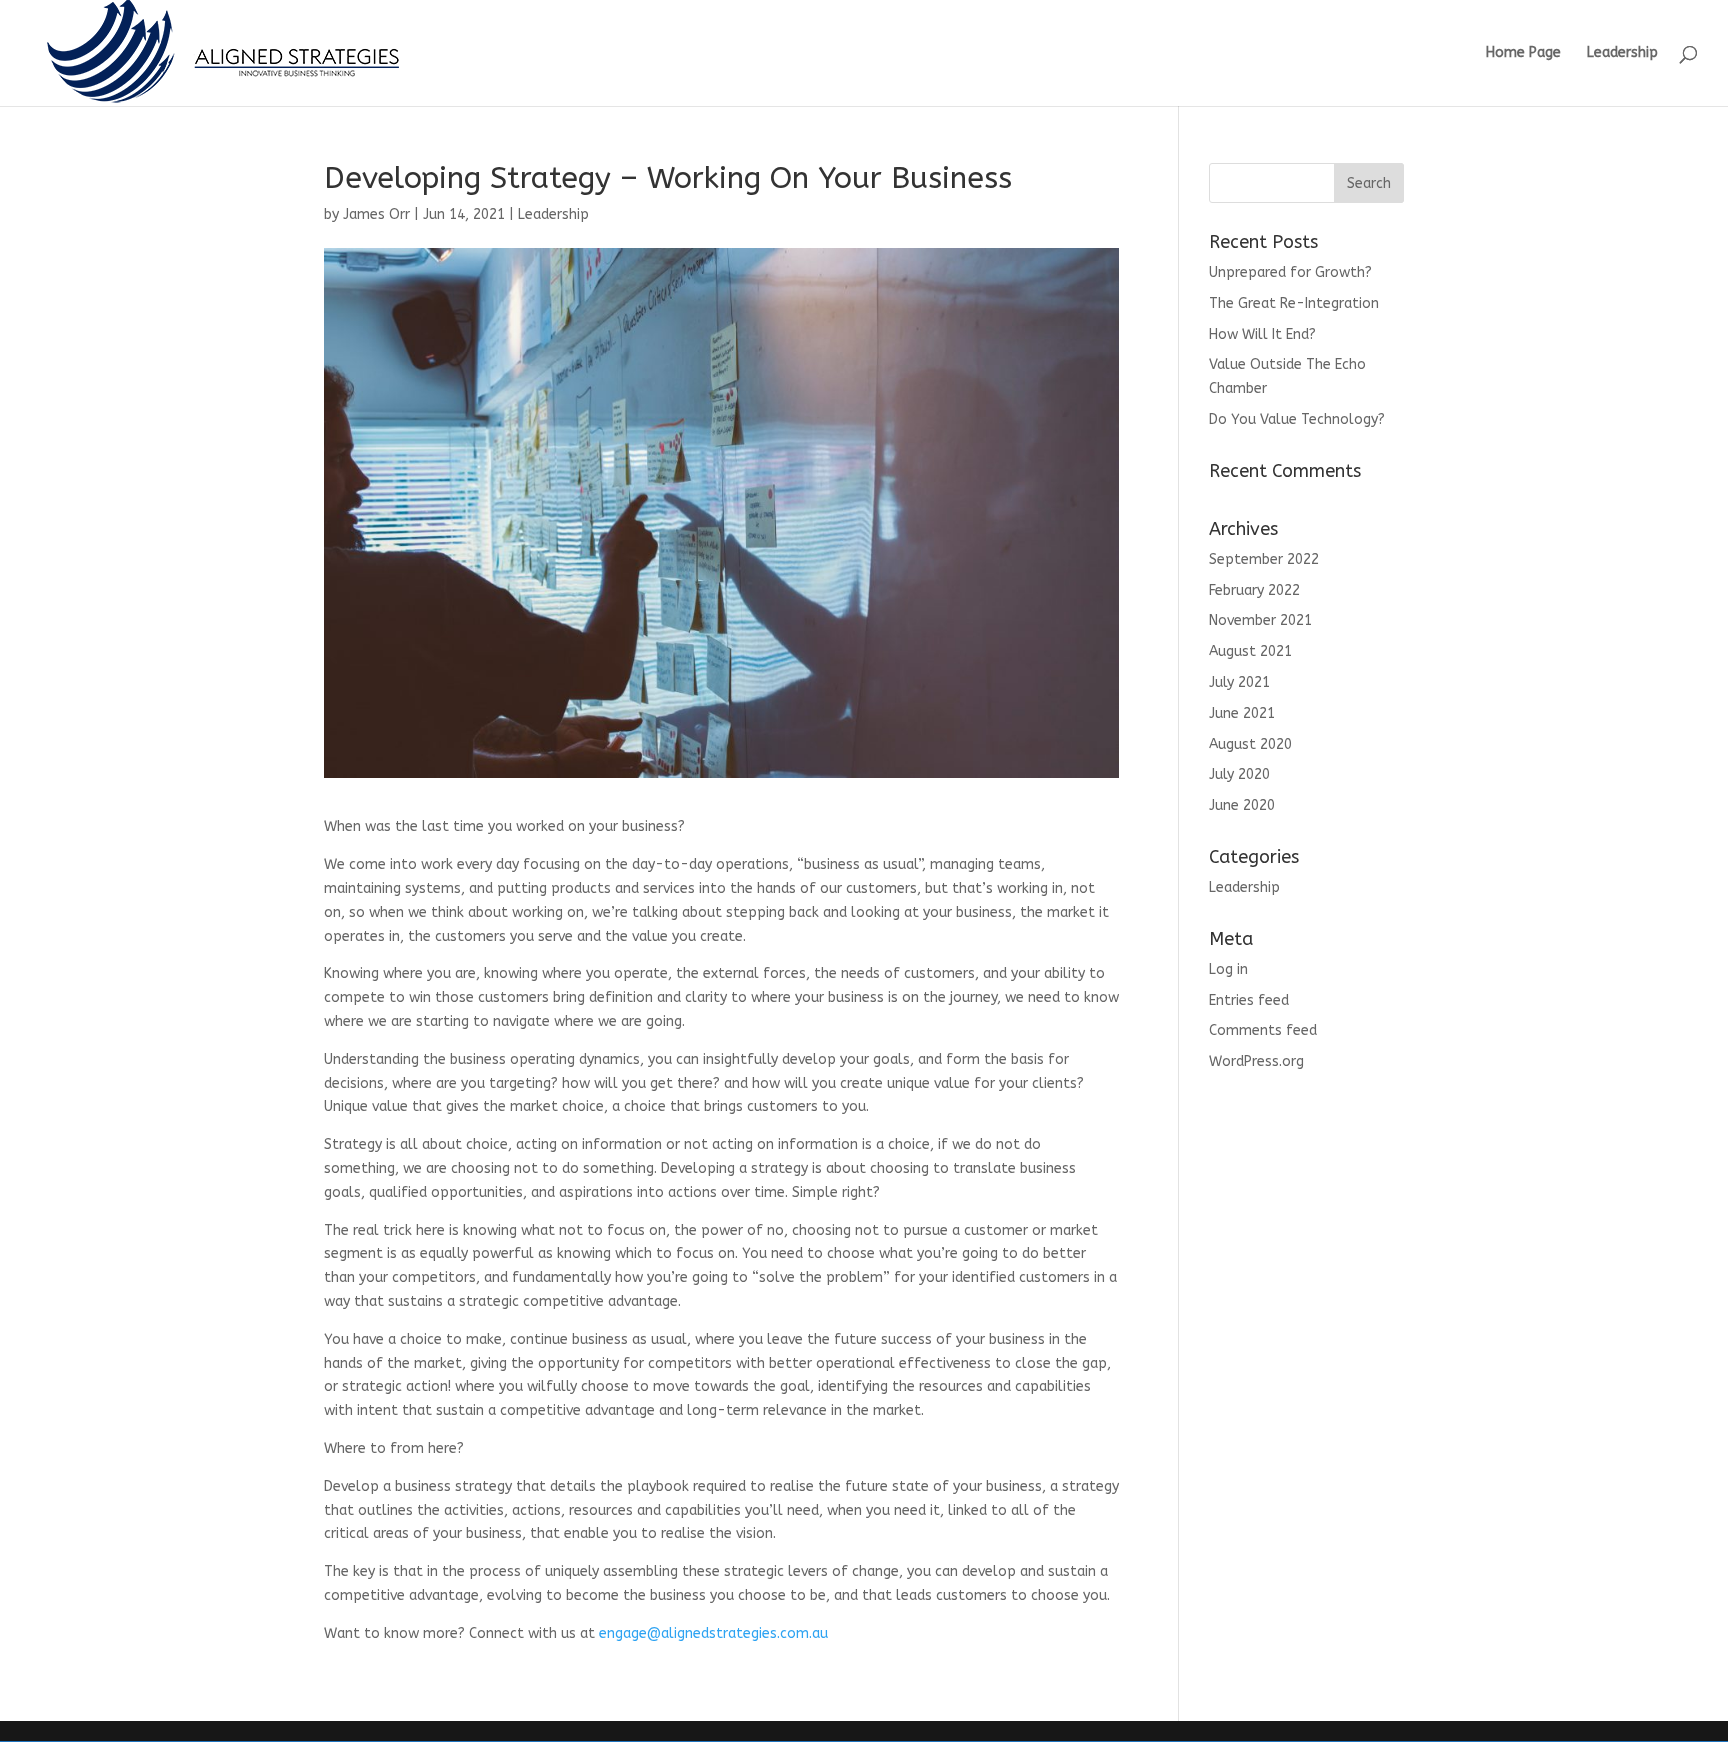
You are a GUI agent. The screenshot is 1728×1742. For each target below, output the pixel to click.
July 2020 (1239, 774)
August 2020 (1250, 744)
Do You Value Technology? (1297, 419)
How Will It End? (1262, 334)
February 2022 (1254, 590)
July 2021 (1239, 682)
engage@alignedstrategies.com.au (713, 1633)
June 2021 (1242, 713)
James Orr (376, 214)
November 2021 (1260, 620)
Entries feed (1249, 1000)
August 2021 (1250, 651)
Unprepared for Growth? (1290, 272)
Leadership (1622, 53)
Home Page (1523, 53)
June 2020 (1242, 805)
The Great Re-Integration (1294, 303)
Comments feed (1263, 1030)
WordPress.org (1256, 1061)
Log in (1228, 969)
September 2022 (1264, 559)
